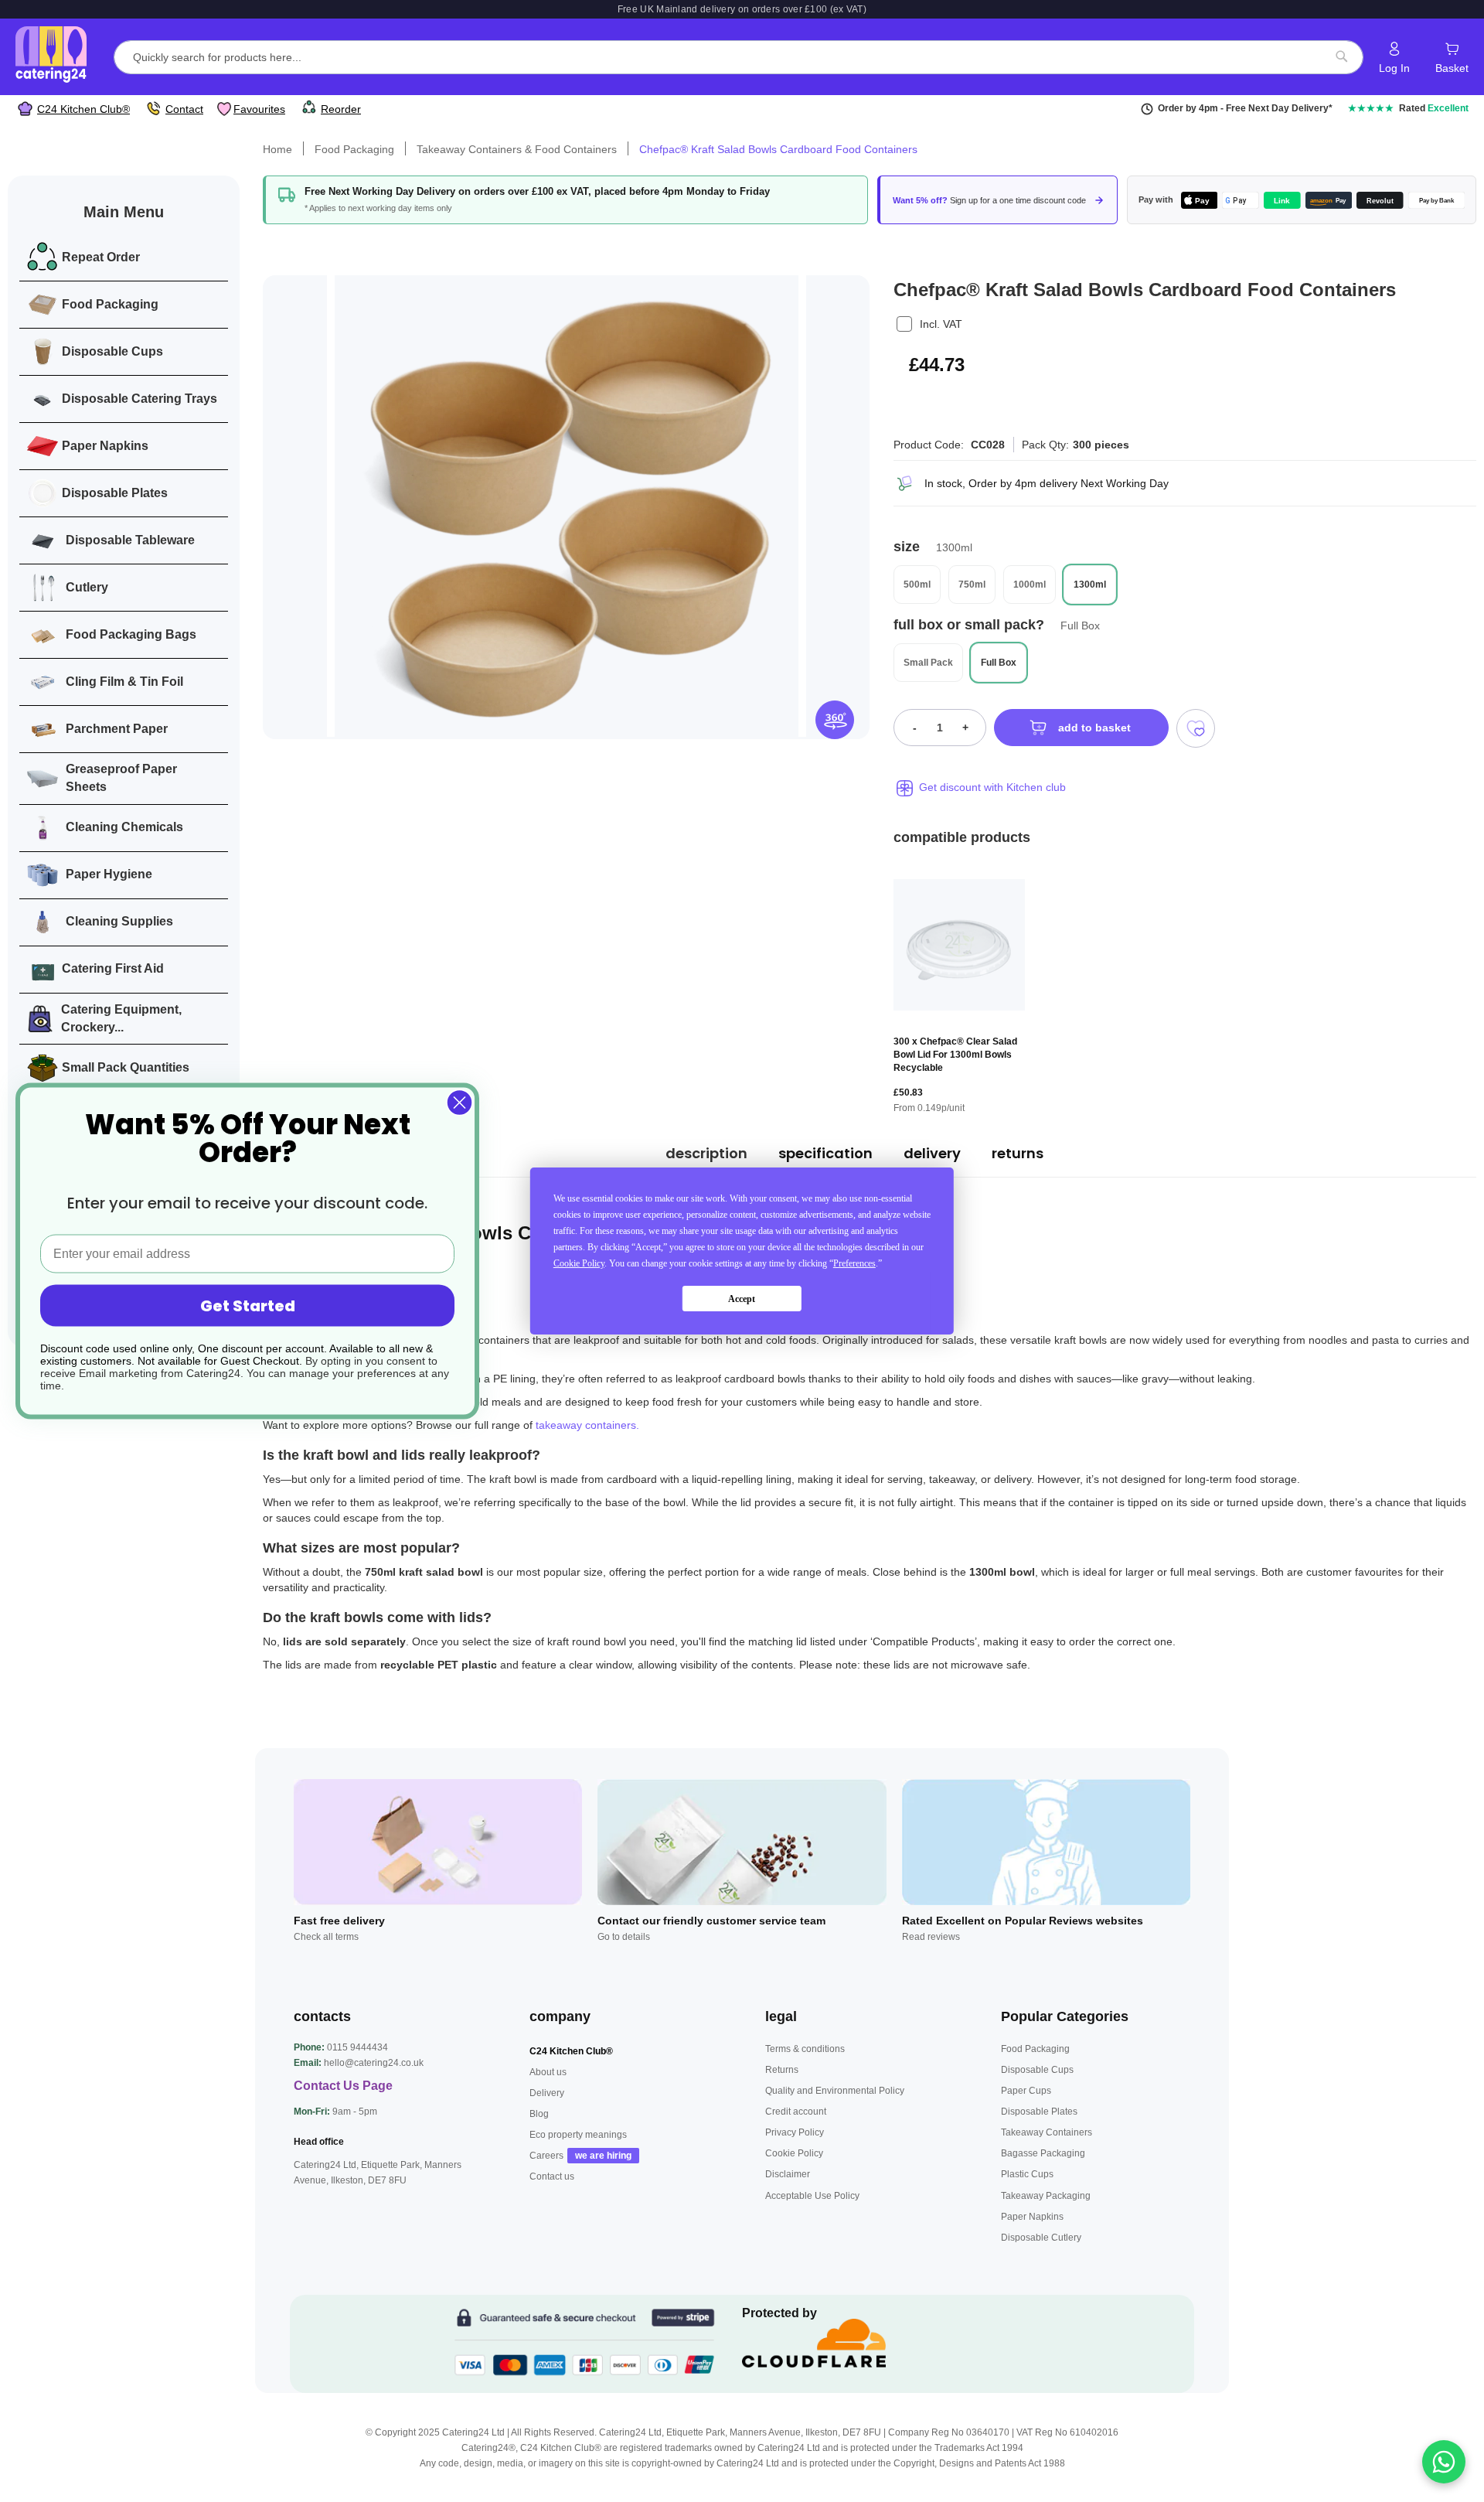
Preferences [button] (854, 1263)
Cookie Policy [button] (579, 1263)
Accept (742, 1299)
